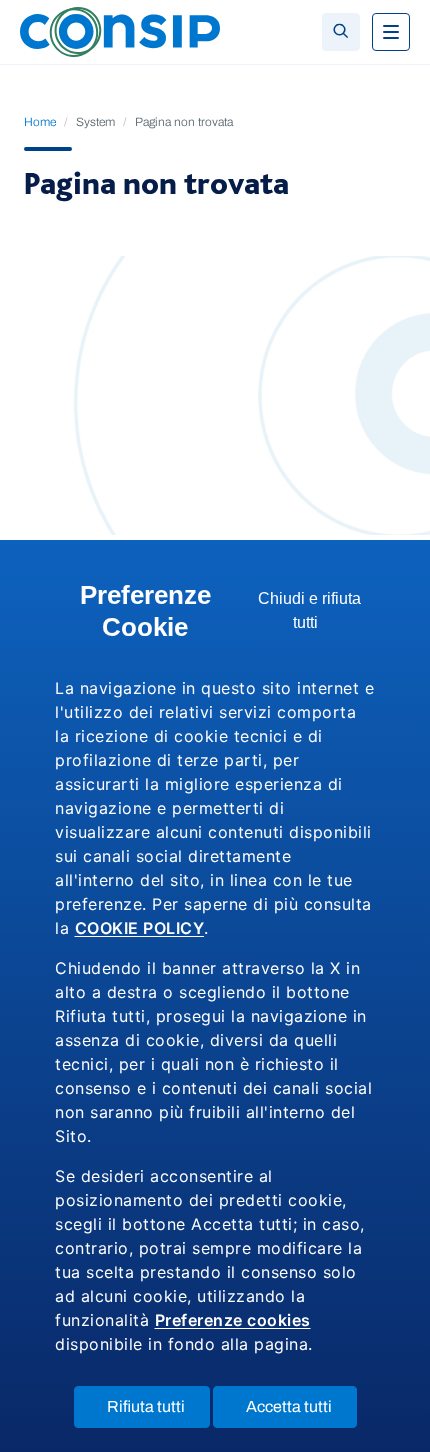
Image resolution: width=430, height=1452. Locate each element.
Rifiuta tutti (158, 1412)
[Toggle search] (341, 32)
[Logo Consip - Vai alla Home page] (120, 30)
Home (40, 122)
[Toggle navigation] (391, 32)
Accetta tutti (301, 1412)
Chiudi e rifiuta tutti (311, 616)
